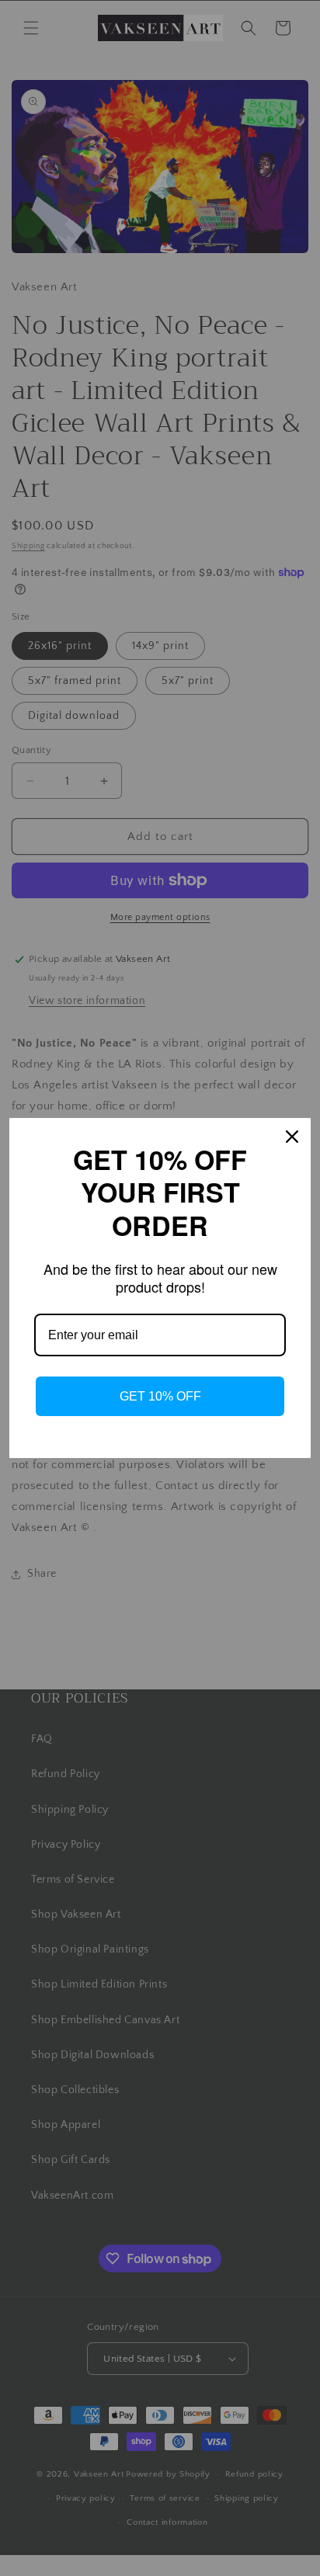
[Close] (292, 1137)
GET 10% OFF (160, 1396)
